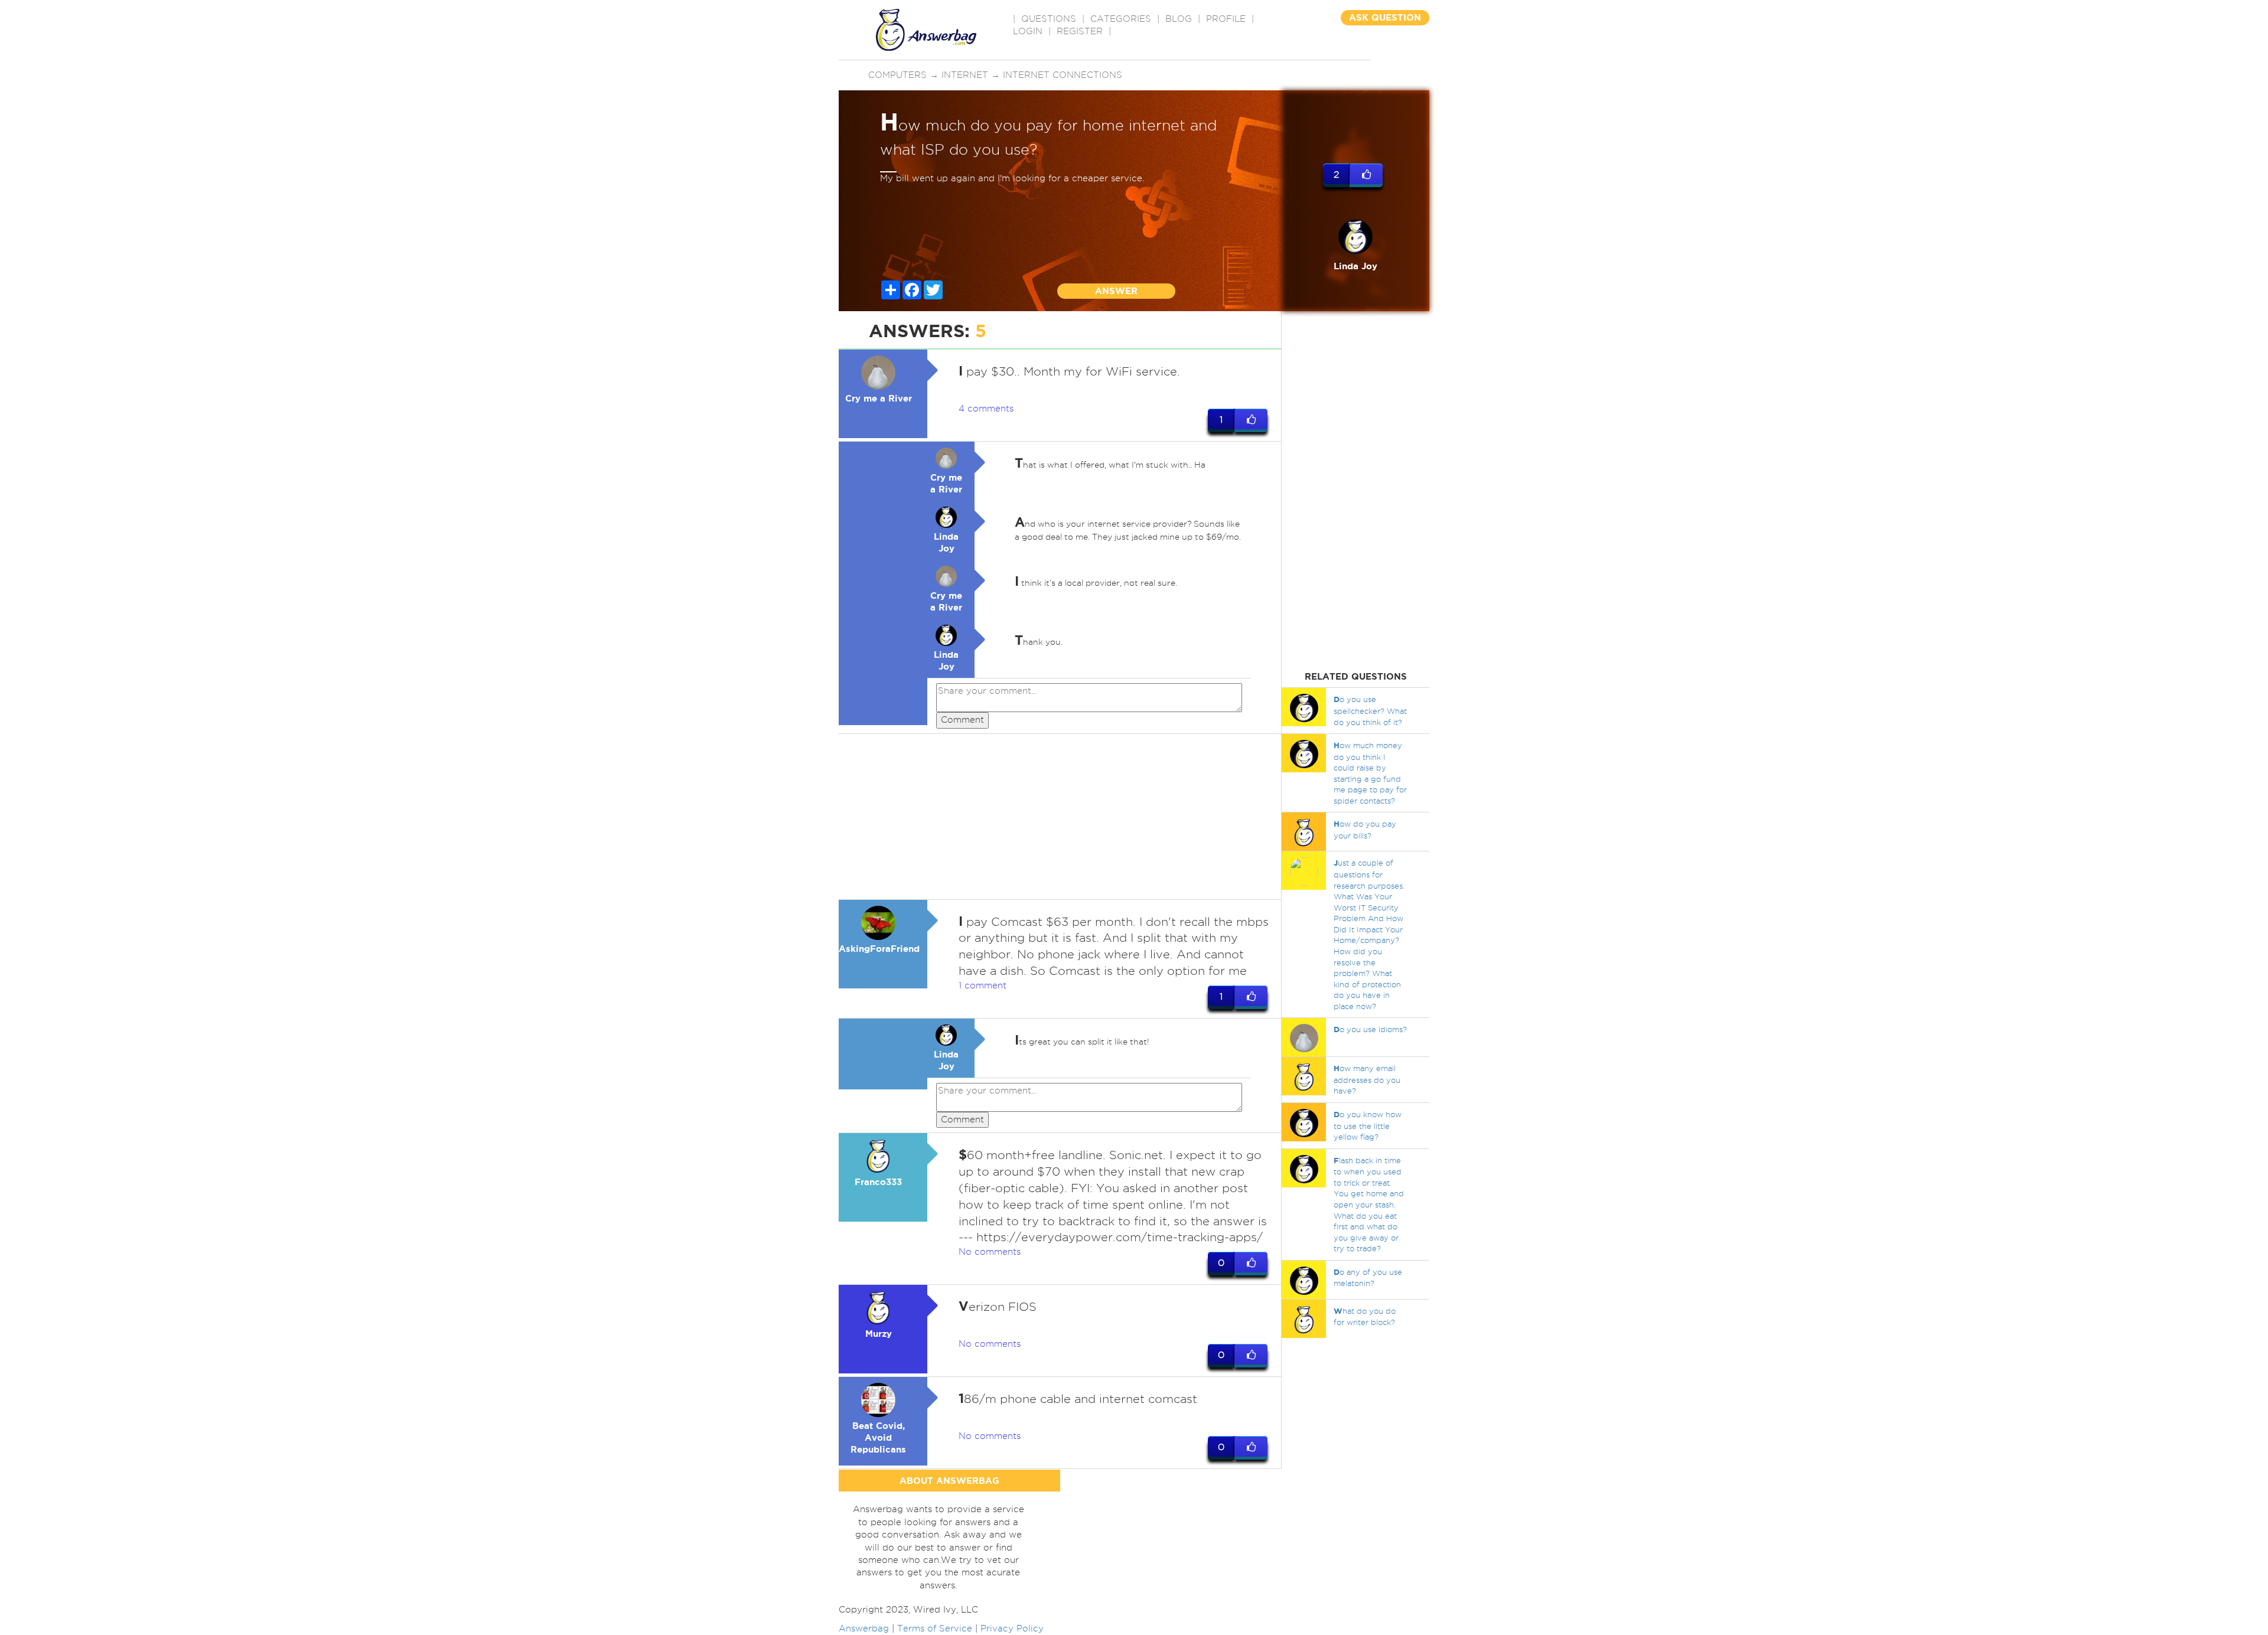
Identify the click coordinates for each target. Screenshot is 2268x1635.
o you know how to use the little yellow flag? (1368, 1125)
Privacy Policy (1012, 1629)
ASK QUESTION (1385, 17)
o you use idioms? (1370, 1029)
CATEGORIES (1121, 19)
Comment (962, 720)
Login (1028, 31)
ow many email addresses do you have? (1367, 1079)
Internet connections (1063, 75)
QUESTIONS (1049, 19)
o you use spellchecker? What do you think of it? (1370, 710)
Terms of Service (935, 1629)
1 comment (983, 985)
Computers (897, 75)
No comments (990, 1252)
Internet (965, 75)
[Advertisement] (1060, 817)
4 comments (986, 409)
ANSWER (1116, 291)
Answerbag (864, 1629)
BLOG (1179, 19)
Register (1080, 31)
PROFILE (1226, 19)
